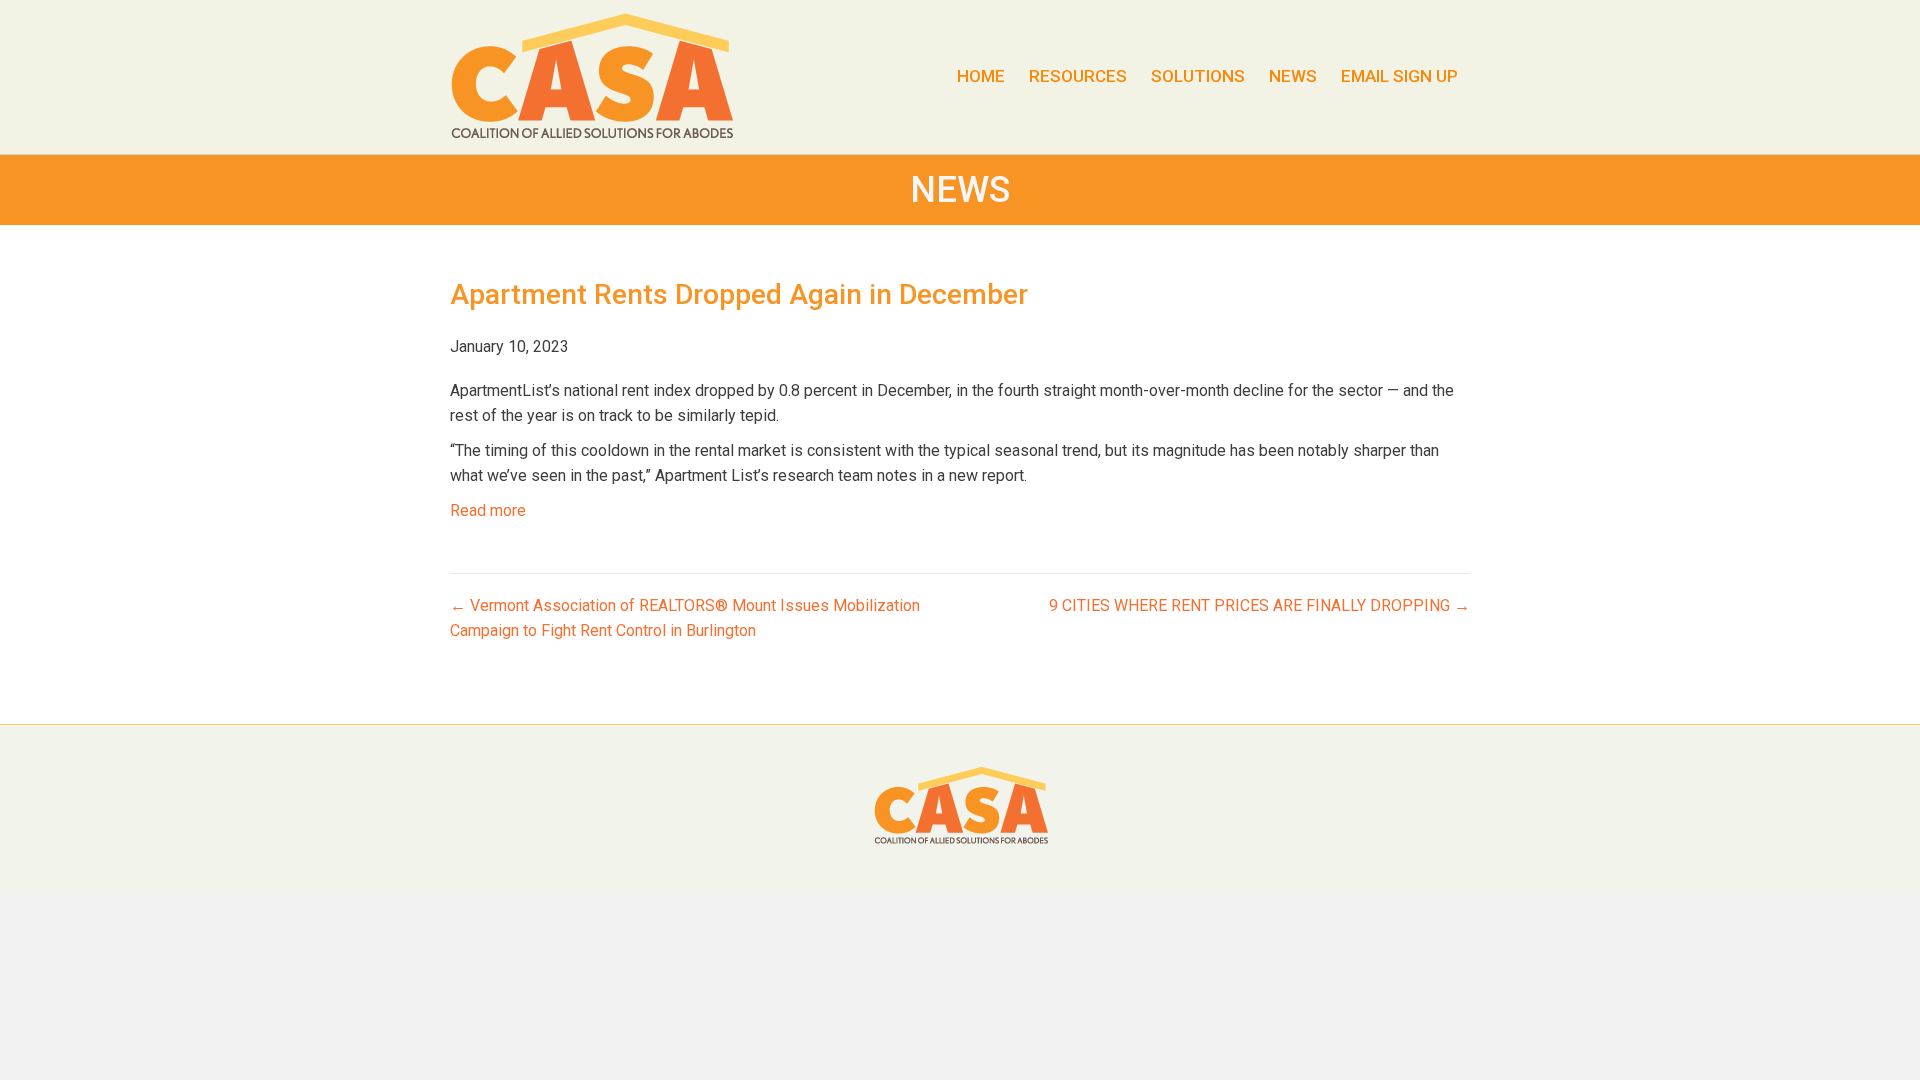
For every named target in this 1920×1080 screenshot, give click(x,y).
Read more (488, 510)
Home (981, 76)
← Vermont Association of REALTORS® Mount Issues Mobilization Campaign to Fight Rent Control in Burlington (685, 618)
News (1293, 76)
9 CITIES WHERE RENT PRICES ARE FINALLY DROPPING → (1259, 605)
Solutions (1198, 76)
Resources (1078, 76)
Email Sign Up (1399, 76)
